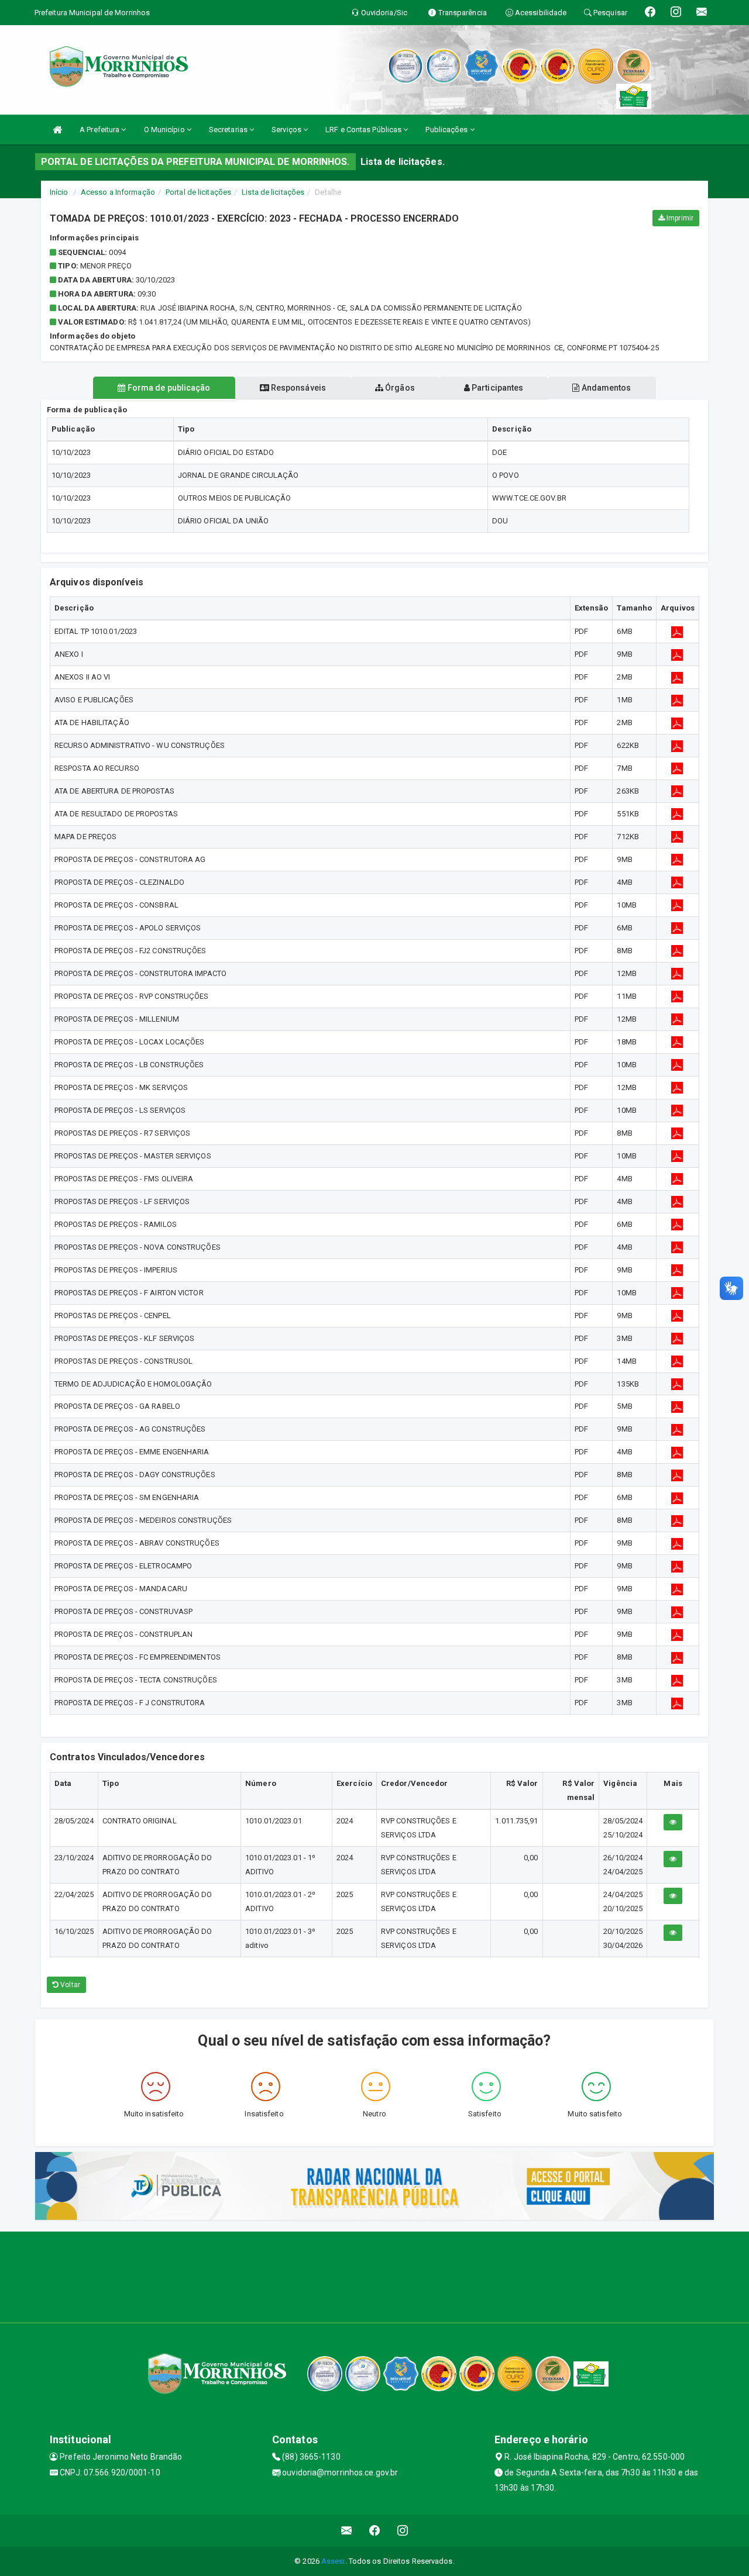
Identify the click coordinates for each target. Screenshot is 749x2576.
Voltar (69, 1985)
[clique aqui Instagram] (403, 2531)
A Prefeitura (100, 130)
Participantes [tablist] (497, 388)
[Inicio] (57, 130)
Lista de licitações (273, 192)
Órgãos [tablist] (399, 388)
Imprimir (679, 218)
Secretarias (229, 130)
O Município (165, 130)
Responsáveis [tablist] (298, 388)
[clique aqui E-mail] (347, 2531)
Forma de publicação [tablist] (168, 388)
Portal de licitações (198, 192)
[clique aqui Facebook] (375, 2531)
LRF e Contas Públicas (364, 130)
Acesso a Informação (118, 192)
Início (59, 192)
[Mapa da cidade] (374, 2275)
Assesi (333, 2561)
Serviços (287, 130)
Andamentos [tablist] (605, 388)
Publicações (447, 130)
